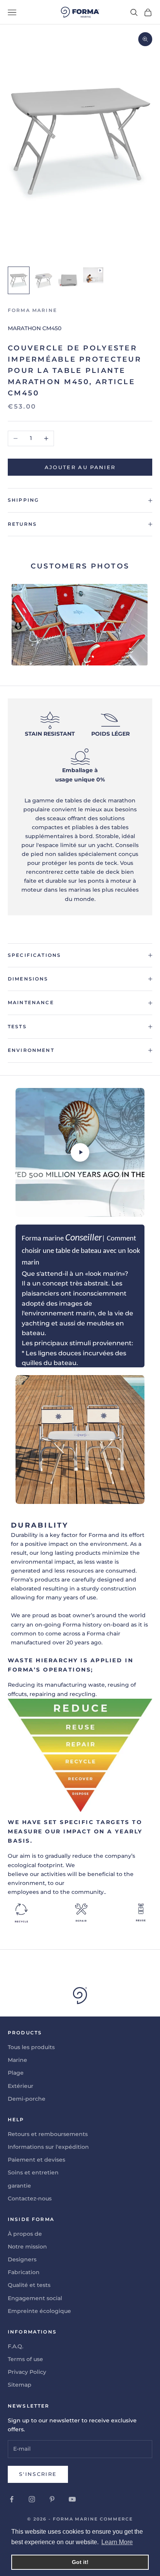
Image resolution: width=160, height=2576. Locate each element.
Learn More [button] (117, 2542)
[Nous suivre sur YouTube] (72, 2499)
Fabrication (24, 2272)
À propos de (25, 2234)
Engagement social (35, 2298)
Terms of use (25, 2359)
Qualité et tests (29, 2285)
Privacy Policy (27, 2372)
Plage (16, 2073)
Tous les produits (31, 2047)
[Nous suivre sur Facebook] (12, 2499)
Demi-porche (27, 2099)
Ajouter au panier (80, 467)
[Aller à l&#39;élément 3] (68, 280)
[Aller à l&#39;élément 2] (43, 280)
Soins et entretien (33, 2172)
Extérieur (21, 2086)
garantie (19, 2186)
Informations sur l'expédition (48, 2147)
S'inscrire (38, 2474)
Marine (17, 2060)
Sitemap (20, 2385)
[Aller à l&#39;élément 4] (93, 275)
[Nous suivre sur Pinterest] (52, 2499)
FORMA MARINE (32, 310)
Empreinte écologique (39, 2311)
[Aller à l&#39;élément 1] (19, 280)
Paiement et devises (37, 2160)
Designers (22, 2259)
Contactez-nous (30, 2198)
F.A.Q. (16, 2346)
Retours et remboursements (48, 2134)
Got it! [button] (80, 2562)
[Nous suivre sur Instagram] (32, 2499)
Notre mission (27, 2247)
